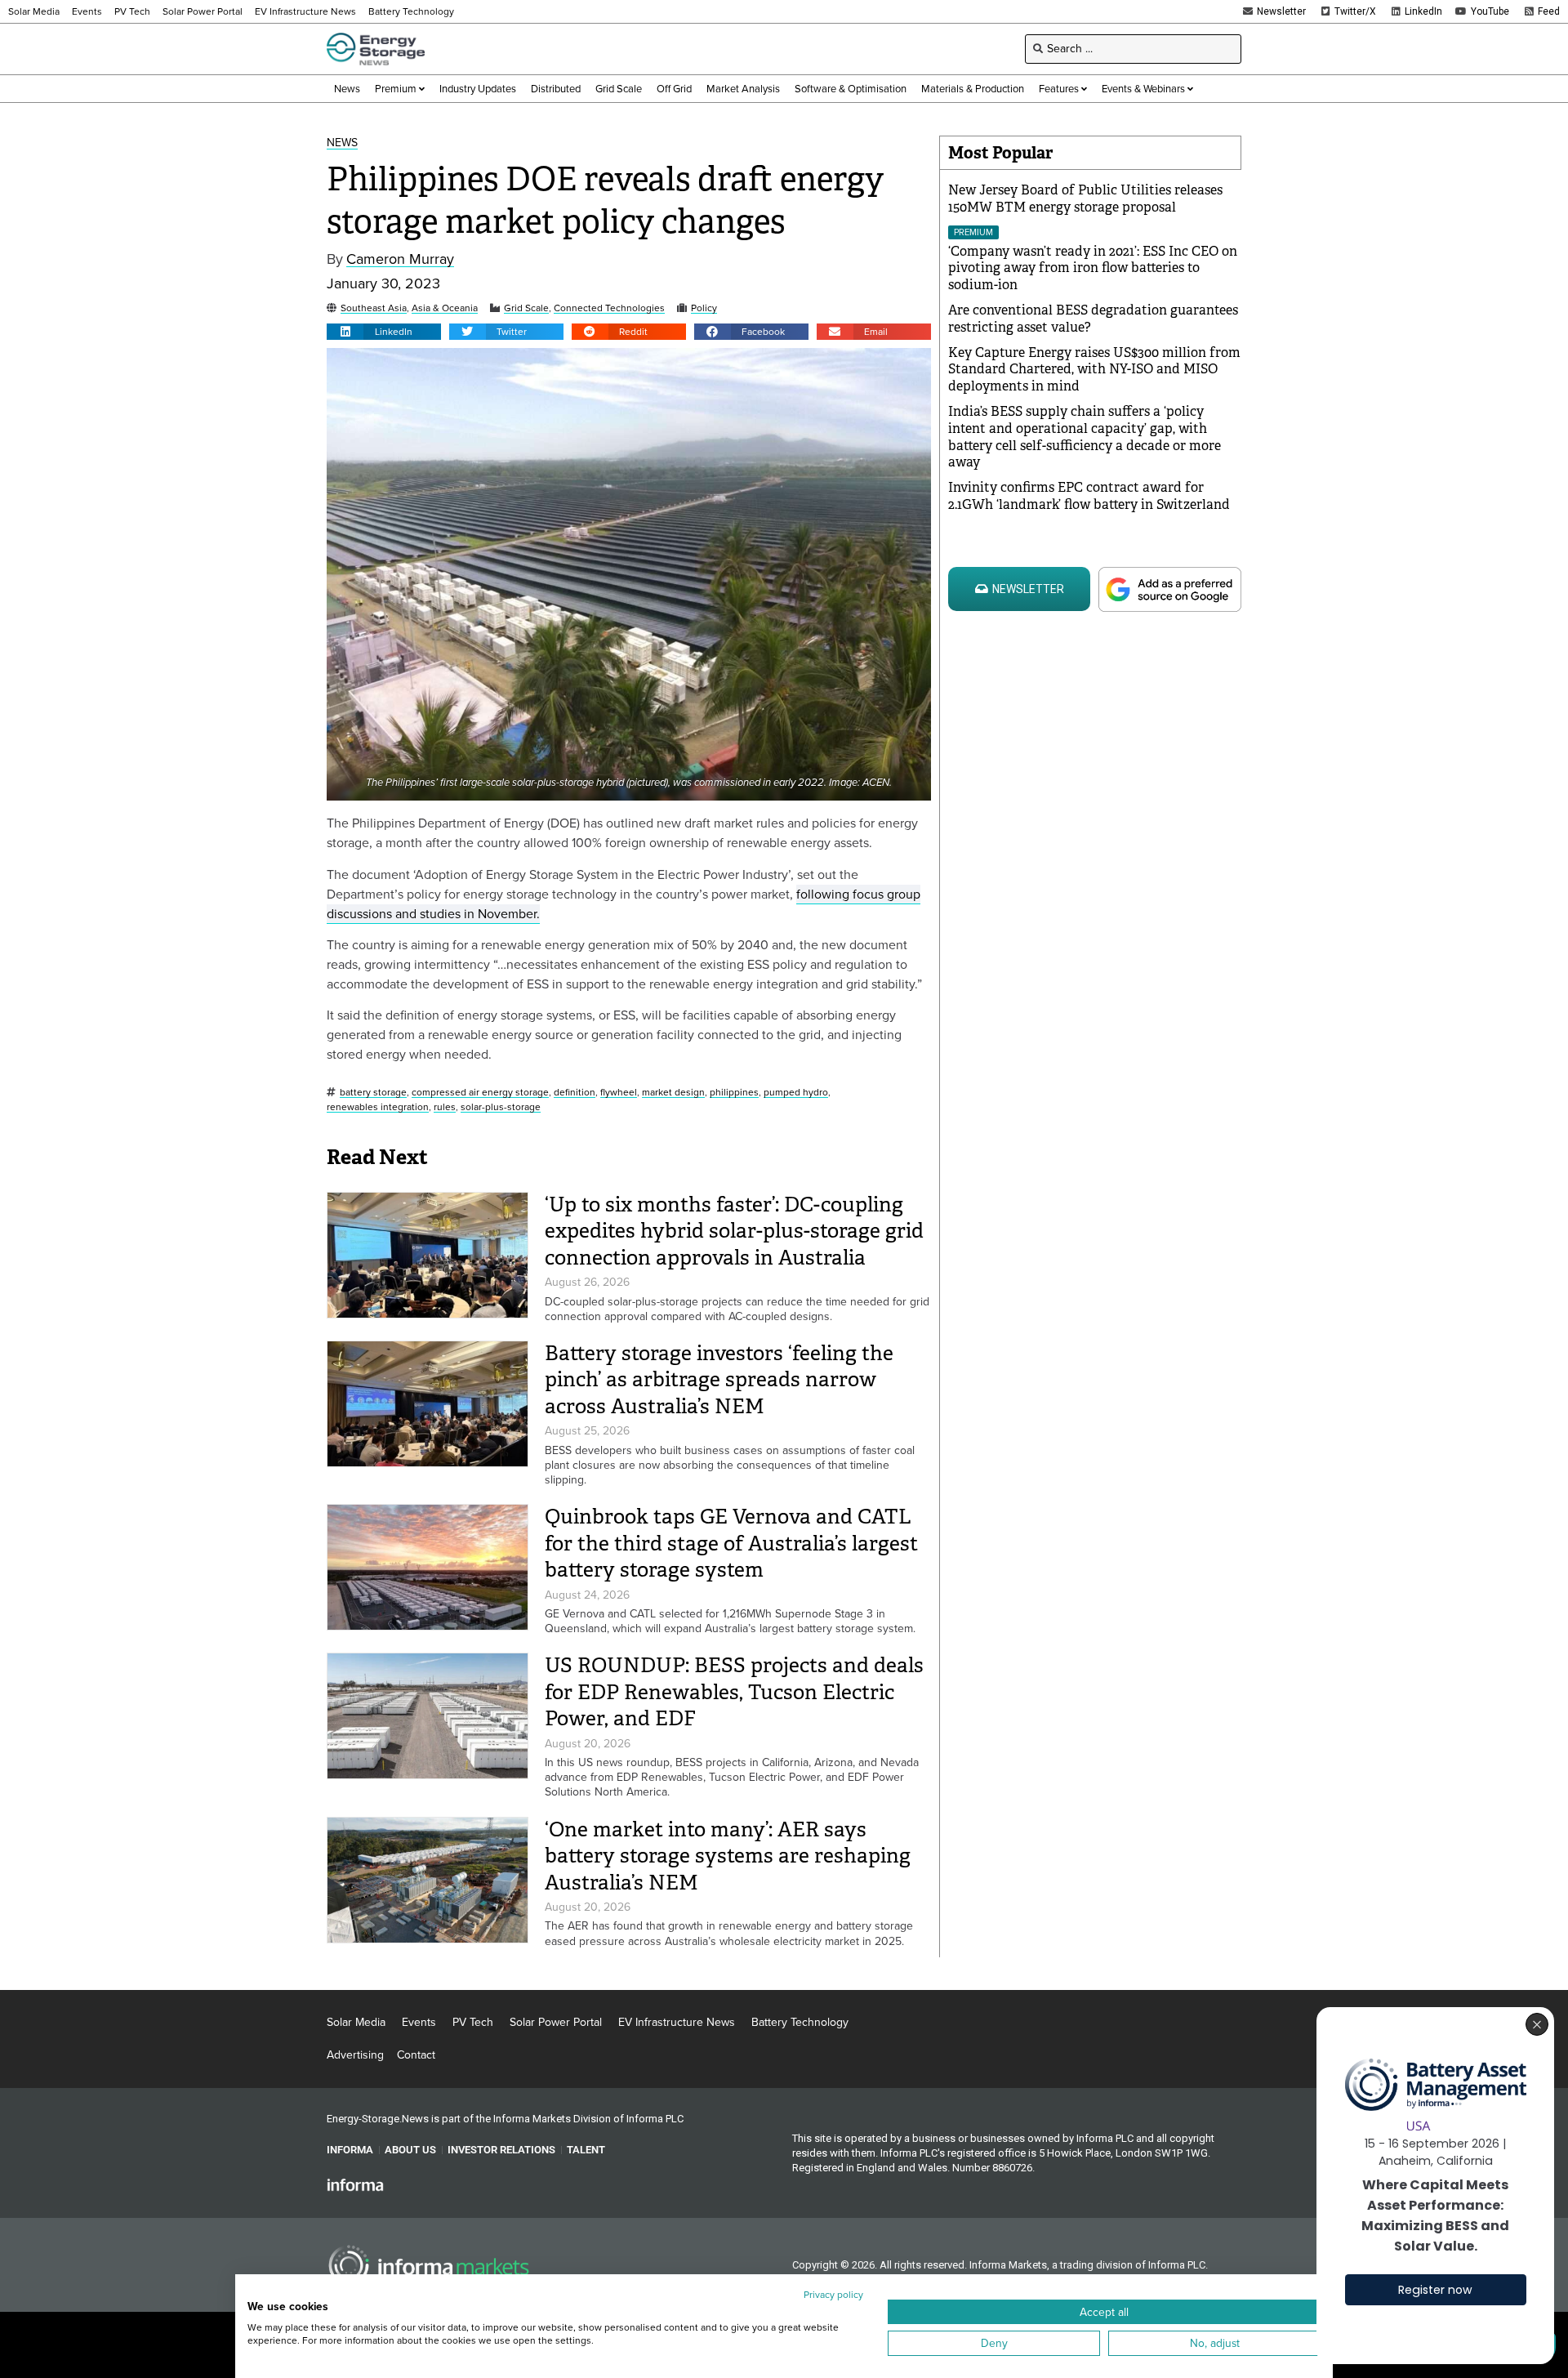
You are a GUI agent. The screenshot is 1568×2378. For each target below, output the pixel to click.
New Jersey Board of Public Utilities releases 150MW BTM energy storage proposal (1085, 199)
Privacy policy (833, 2295)
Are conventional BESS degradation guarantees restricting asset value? (1093, 319)
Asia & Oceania (445, 308)
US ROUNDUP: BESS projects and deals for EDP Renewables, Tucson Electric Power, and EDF (734, 1692)
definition (575, 1093)
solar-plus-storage (501, 1107)
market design (673, 1093)
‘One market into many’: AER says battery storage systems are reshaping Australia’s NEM (728, 1856)
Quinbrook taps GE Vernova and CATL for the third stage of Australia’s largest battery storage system (731, 1543)
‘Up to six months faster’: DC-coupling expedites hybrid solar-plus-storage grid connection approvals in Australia (734, 1231)
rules (445, 1107)
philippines (734, 1093)
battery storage (373, 1093)
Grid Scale (526, 308)
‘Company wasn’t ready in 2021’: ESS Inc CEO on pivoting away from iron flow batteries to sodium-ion (1093, 268)
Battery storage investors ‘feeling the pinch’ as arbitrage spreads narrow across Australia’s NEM (719, 1380)
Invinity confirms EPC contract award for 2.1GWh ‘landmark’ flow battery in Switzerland (1089, 496)
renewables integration (378, 1107)
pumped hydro (796, 1093)
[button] (384, 332)
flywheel (619, 1093)
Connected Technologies (609, 308)
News (342, 143)
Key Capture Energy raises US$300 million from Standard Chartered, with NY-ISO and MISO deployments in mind (1094, 370)
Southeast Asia (374, 308)
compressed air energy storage (480, 1093)
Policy (704, 308)
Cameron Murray (400, 259)
